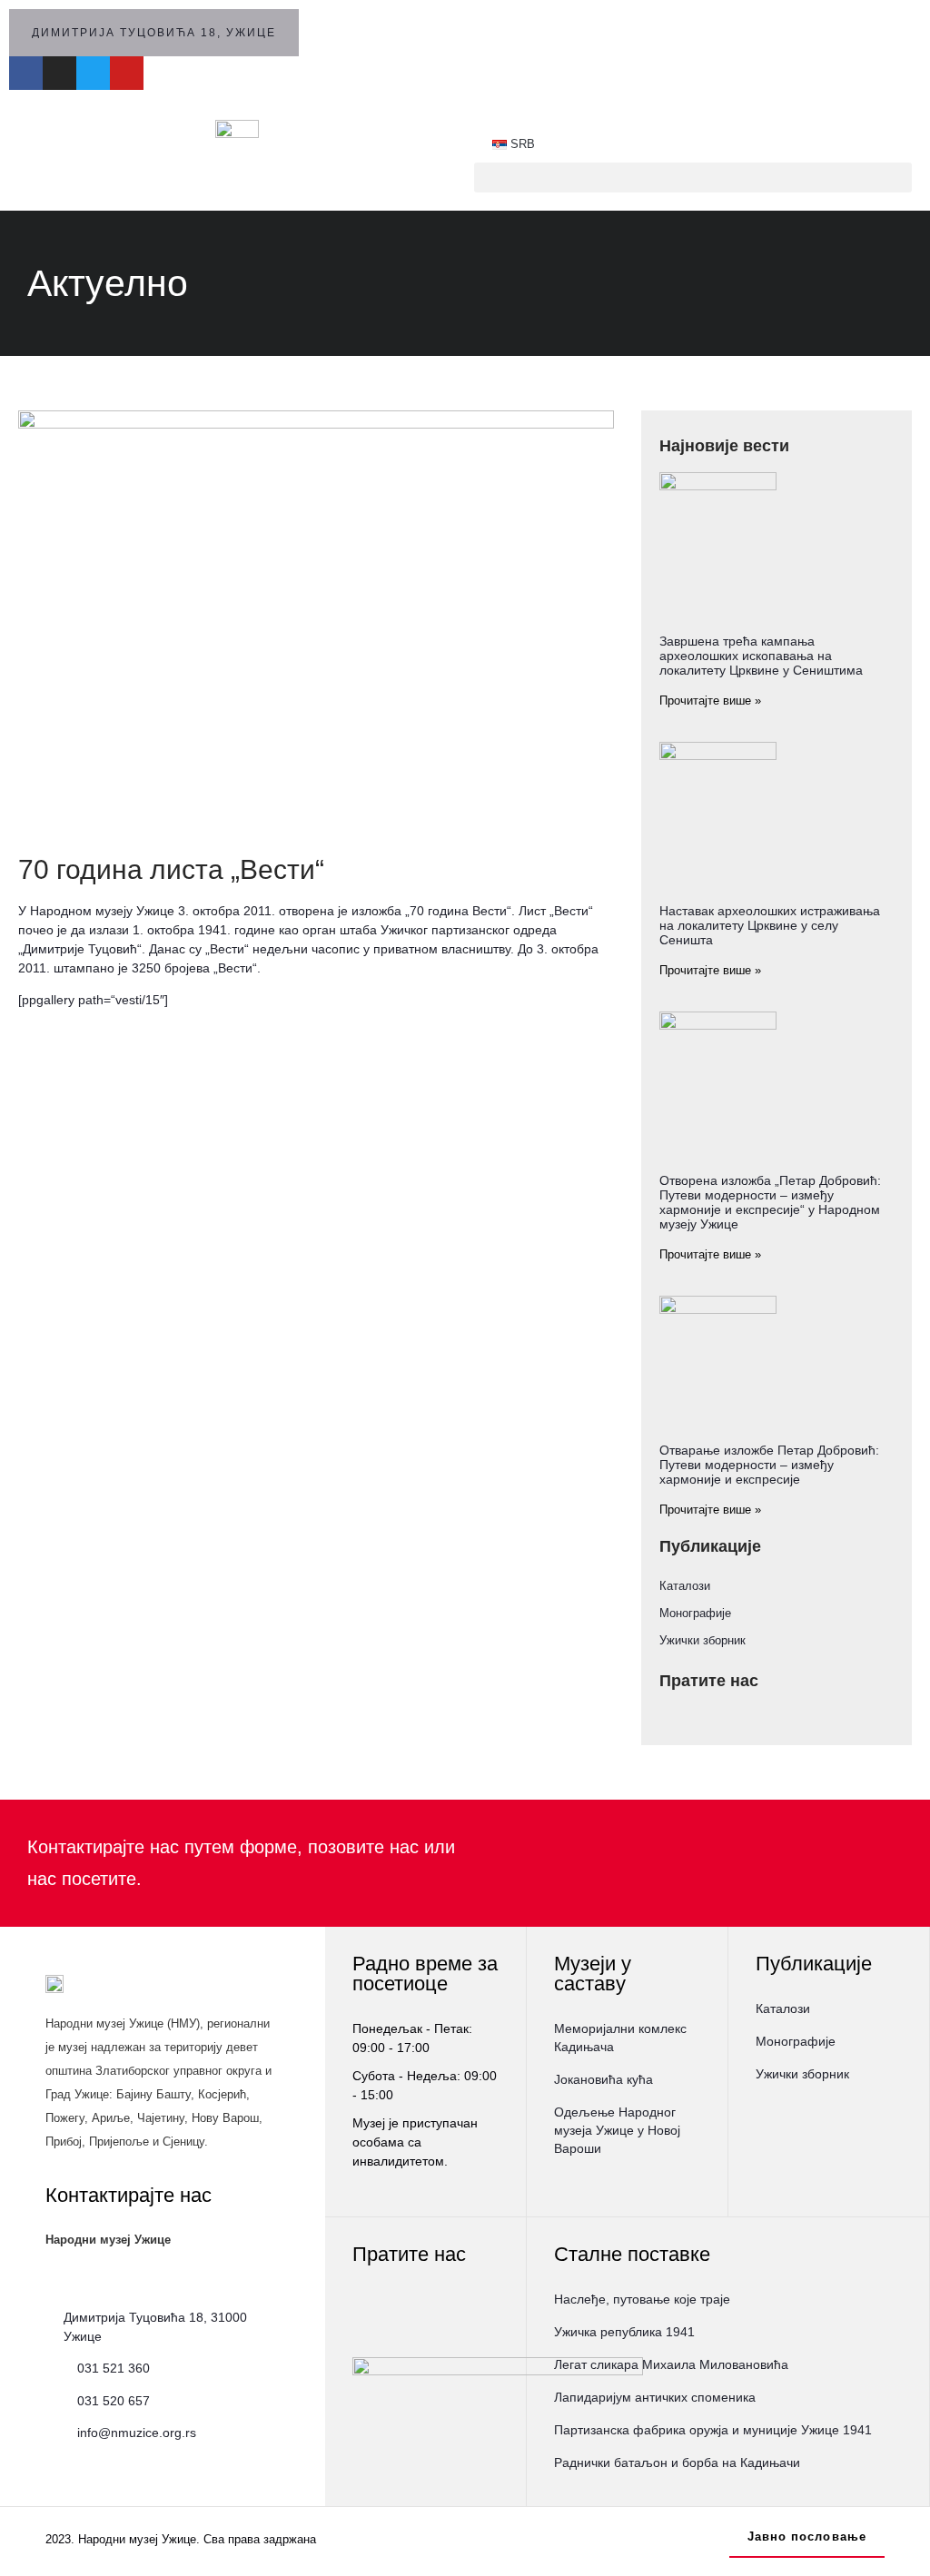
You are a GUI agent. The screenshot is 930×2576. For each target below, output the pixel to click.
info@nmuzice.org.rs (137, 2433)
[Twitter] (93, 73)
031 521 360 (114, 2368)
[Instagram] (59, 73)
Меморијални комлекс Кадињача (620, 2038)
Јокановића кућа (604, 2079)
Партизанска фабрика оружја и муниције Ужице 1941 (713, 2430)
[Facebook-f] (26, 73)
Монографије (695, 1613)
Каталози (685, 1586)
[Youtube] (127, 73)
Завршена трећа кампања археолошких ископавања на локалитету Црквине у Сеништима (761, 656)
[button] (693, 178)
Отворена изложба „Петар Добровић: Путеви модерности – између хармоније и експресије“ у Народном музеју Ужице (770, 1202)
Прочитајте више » (710, 701)
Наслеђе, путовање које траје (642, 2299)
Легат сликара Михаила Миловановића (671, 2364)
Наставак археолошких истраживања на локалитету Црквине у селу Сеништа (770, 925)
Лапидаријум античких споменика (655, 2397)
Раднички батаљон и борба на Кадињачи (677, 2462)
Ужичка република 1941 (624, 2332)
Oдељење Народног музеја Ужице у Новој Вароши (617, 2130)
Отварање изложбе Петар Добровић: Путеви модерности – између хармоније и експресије (769, 1465)
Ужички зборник (702, 1640)
